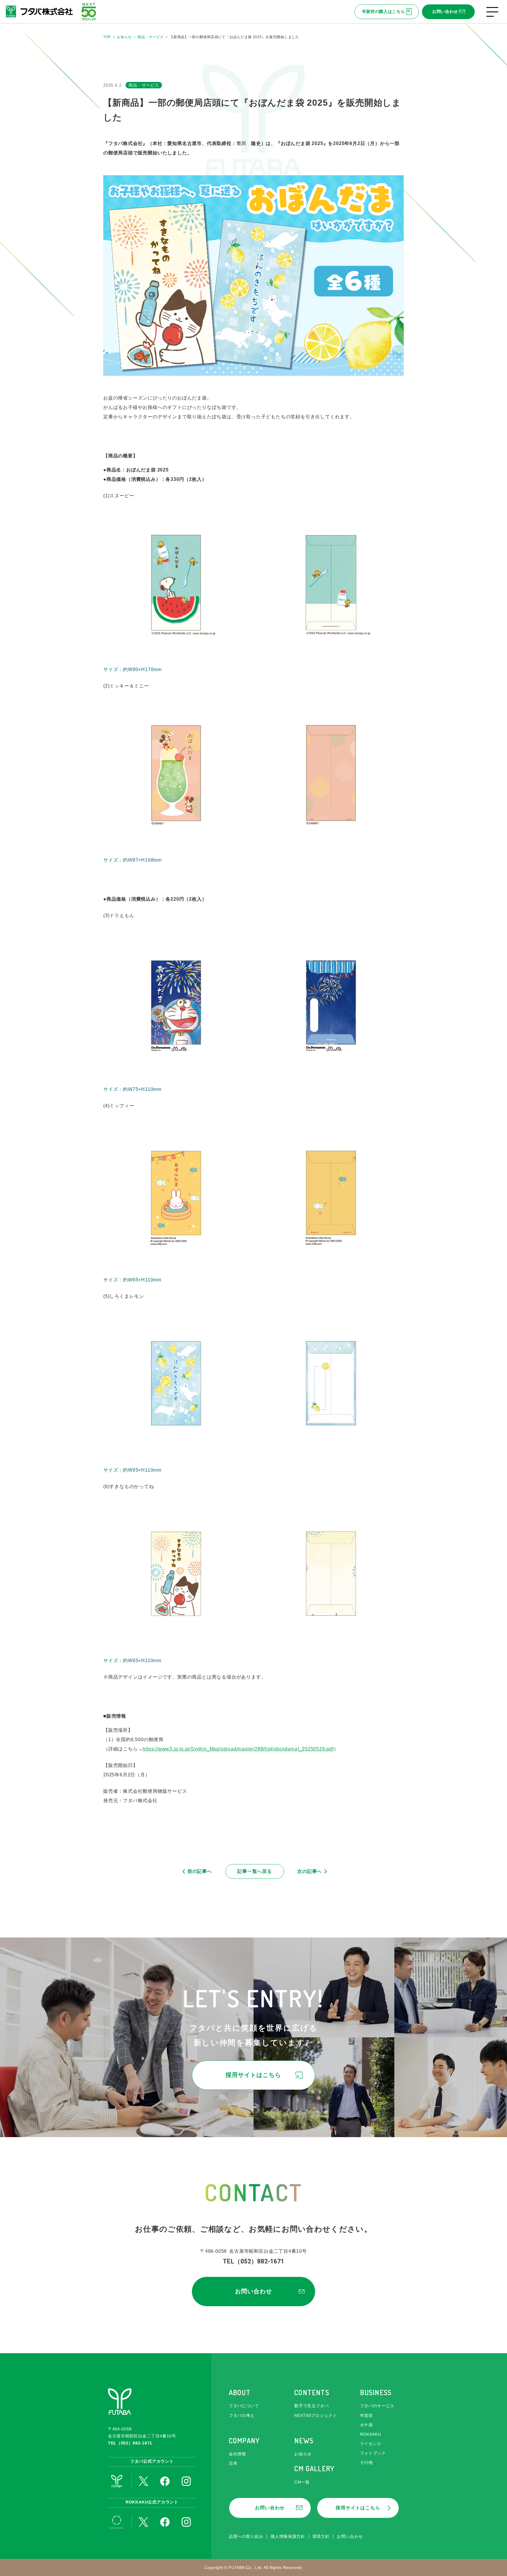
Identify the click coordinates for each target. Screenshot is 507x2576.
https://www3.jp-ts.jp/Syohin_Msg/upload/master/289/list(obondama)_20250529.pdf (238, 1749)
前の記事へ (200, 1871)
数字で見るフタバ (312, 2406)
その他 (366, 2462)
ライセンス (371, 2444)
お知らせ (303, 2454)
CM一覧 (302, 2482)
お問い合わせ (445, 11)
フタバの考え (242, 2415)
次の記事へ (310, 1871)
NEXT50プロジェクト (316, 2415)
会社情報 (238, 2454)
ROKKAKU (371, 2434)
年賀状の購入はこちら (384, 11)
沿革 (233, 2463)
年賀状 (366, 2415)
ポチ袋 (366, 2425)
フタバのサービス (377, 2406)
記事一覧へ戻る (255, 1871)
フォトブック (373, 2453)
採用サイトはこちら (253, 2075)
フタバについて (244, 2406)
